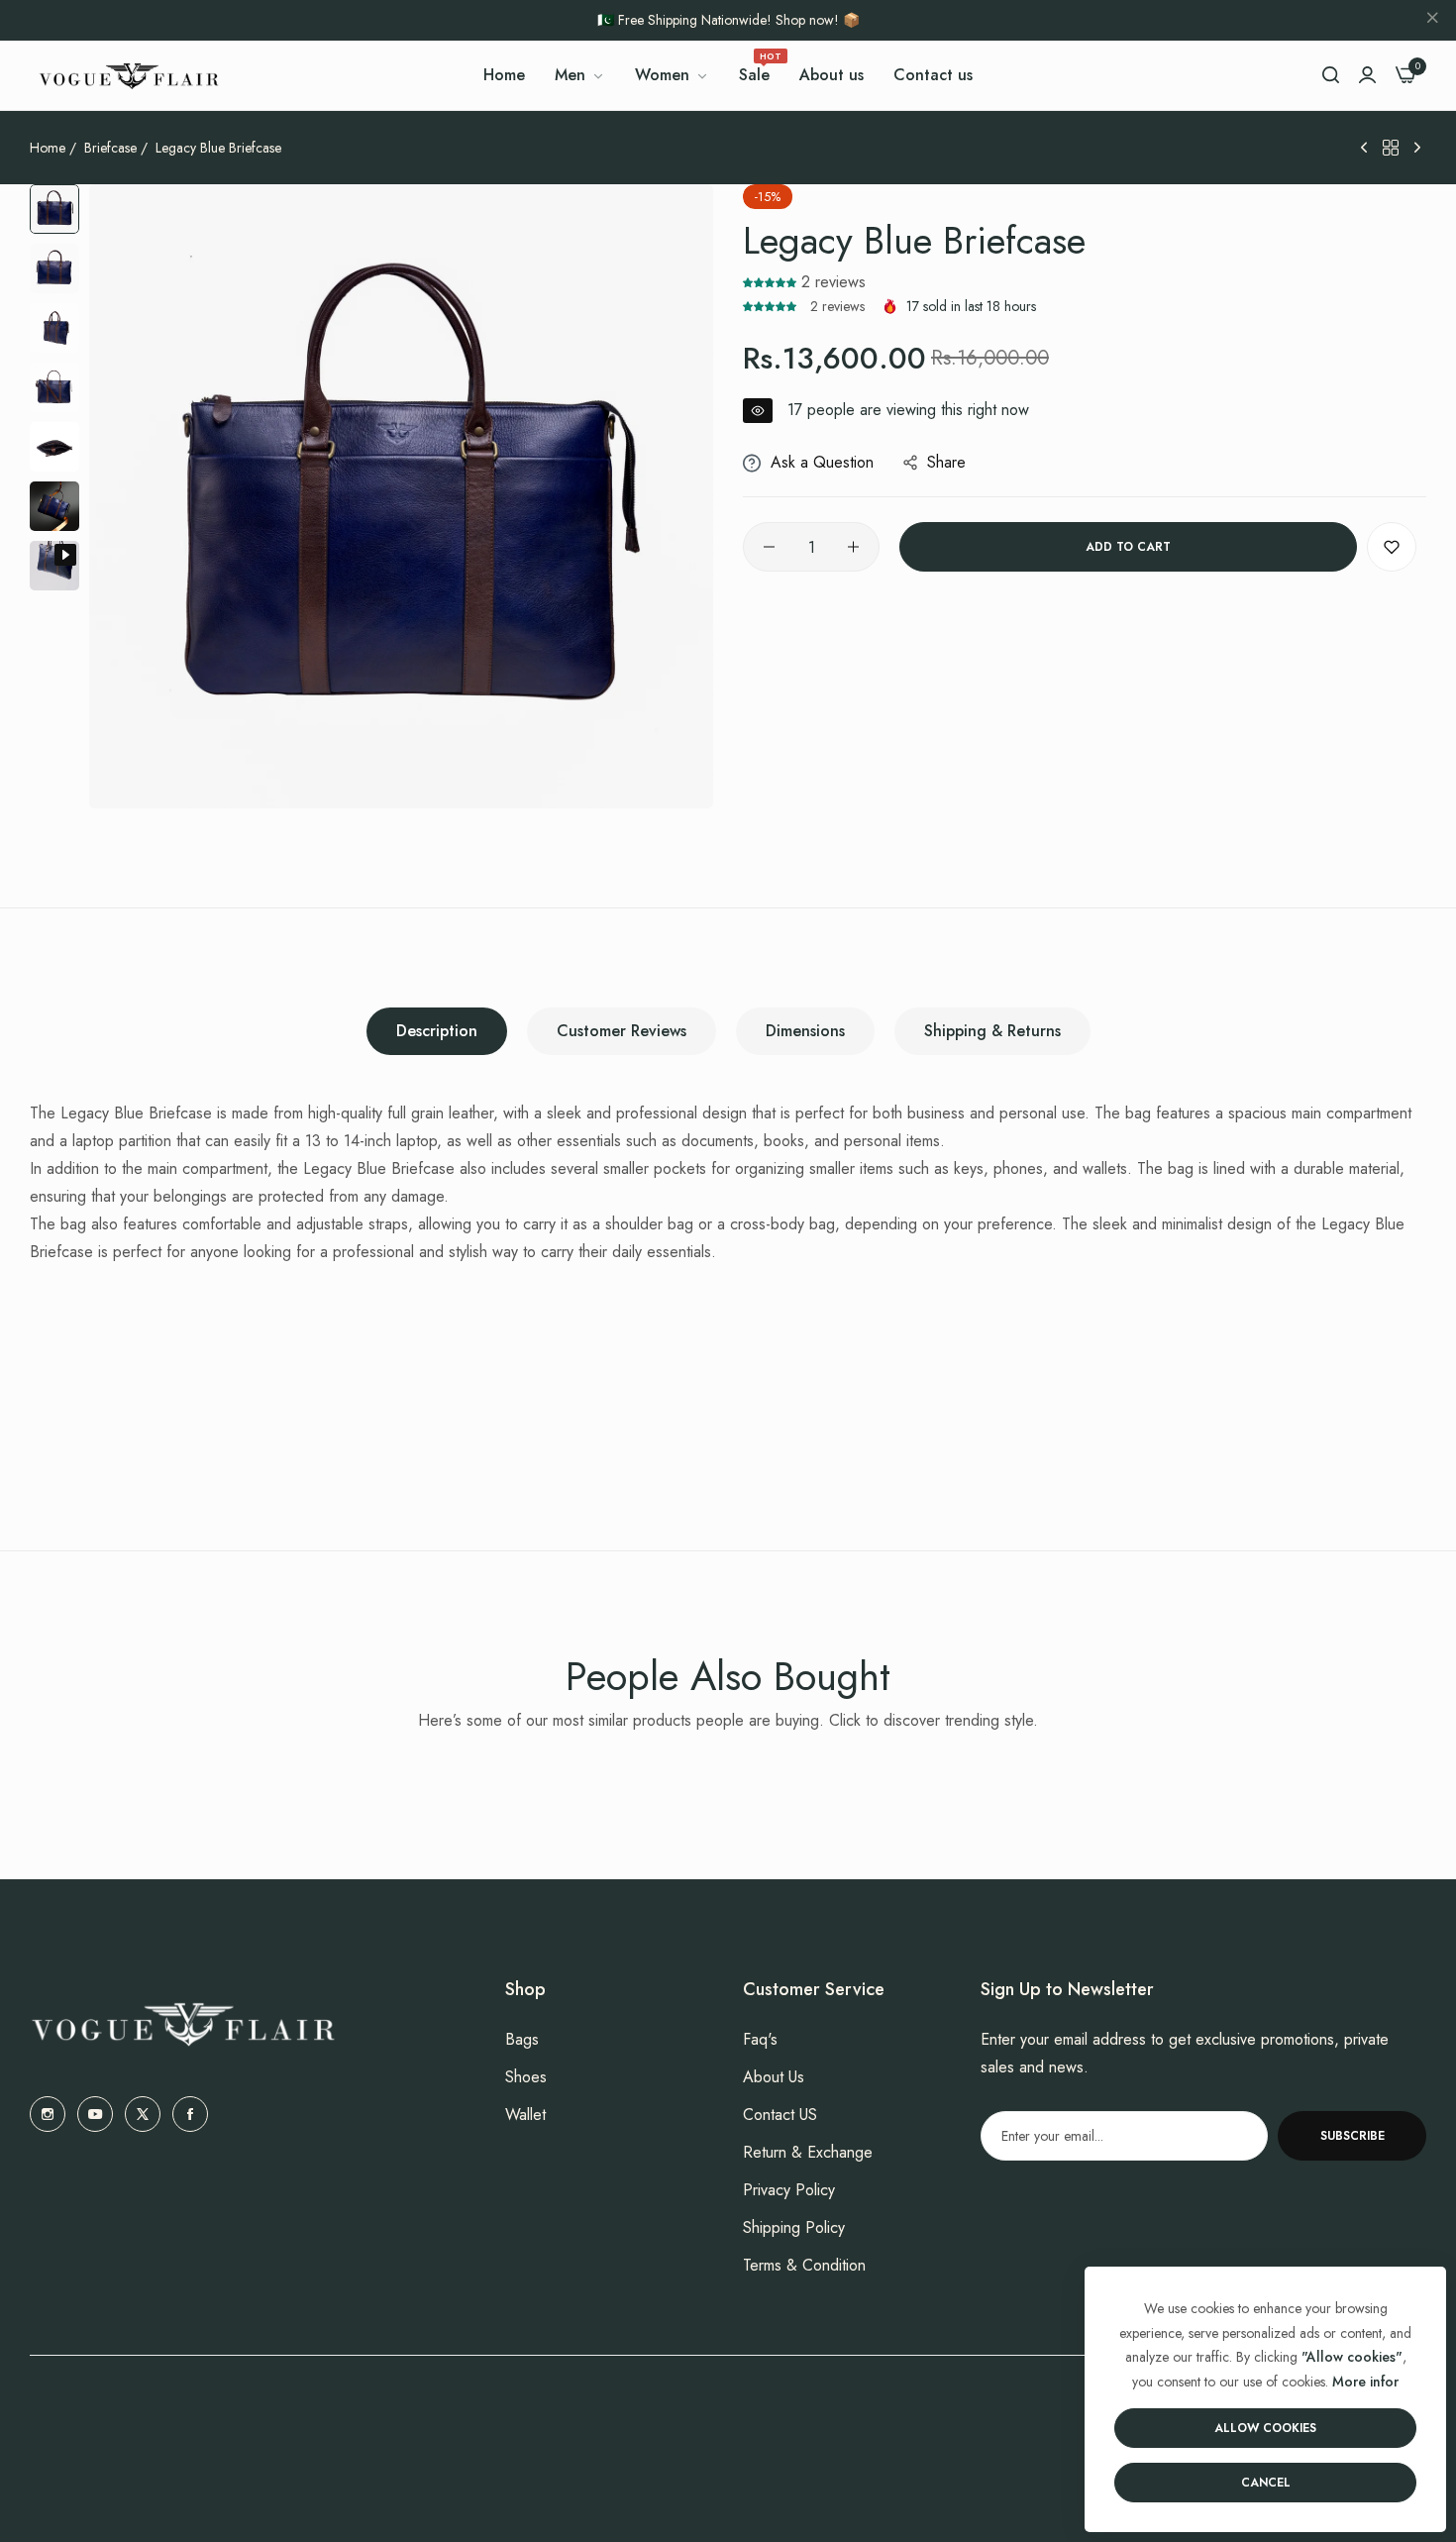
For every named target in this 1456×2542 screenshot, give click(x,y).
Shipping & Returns (992, 1031)
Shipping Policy (794, 2227)
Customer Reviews (622, 1031)
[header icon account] (1367, 75)
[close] (1432, 21)
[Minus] (769, 547)
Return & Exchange (808, 2152)
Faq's (760, 2039)
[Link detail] (48, 2114)
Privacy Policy (789, 2190)
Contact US (780, 2115)
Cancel (1266, 2483)
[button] (772, 282)
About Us (774, 2077)
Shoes (526, 2077)
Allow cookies (1265, 2428)
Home (48, 148)
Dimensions (805, 1031)
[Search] (1331, 75)
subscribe (1352, 2136)
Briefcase (110, 148)
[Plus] (853, 547)
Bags (522, 2039)
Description (437, 1031)
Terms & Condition (804, 2265)
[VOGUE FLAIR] (129, 75)
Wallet (525, 2115)
